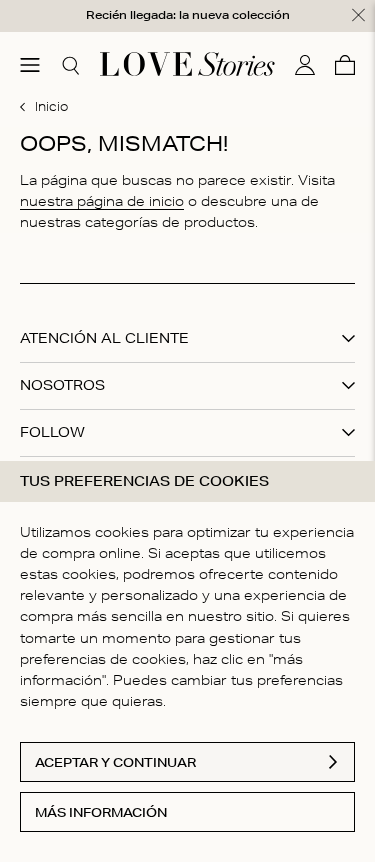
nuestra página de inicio (102, 201)
